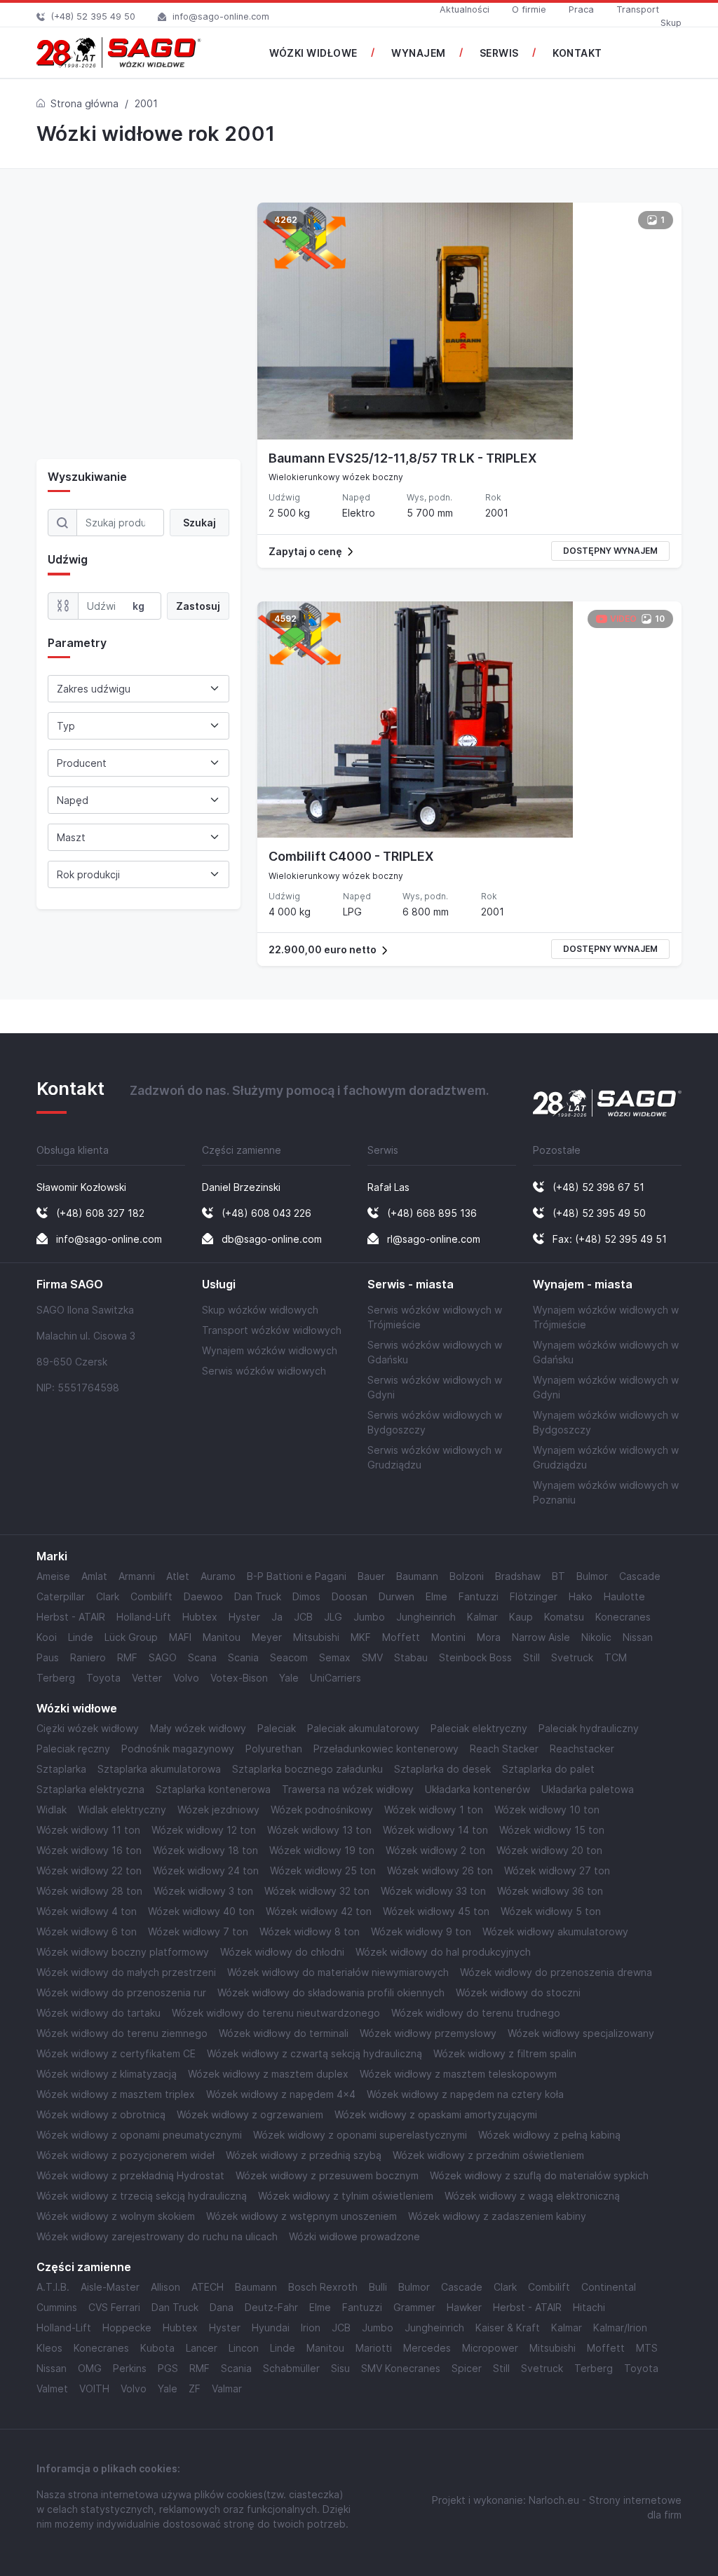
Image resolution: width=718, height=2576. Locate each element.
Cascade (640, 1576)
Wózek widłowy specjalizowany (581, 2033)
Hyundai (271, 2328)
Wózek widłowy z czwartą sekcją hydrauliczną (314, 2053)
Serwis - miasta (411, 1284)
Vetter (147, 1678)
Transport (638, 9)
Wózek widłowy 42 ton (319, 1911)
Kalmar (482, 1617)
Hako (581, 1596)
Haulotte (624, 1596)
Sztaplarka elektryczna (90, 1789)
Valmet (52, 2388)
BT (558, 1576)
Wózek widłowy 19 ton (322, 1850)
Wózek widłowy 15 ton (552, 1830)
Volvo (186, 1678)
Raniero (88, 1657)
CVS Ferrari (114, 2307)
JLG (333, 1617)
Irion (311, 2328)
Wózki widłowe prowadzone (354, 2236)
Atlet (178, 1576)
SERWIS (499, 53)
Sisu (340, 2368)
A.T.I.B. (53, 2287)
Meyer (267, 1637)
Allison (165, 2287)
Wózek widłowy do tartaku (99, 2013)
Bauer (371, 1576)
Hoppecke (127, 2328)
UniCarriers (336, 1678)
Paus (48, 1657)
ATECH (208, 2287)
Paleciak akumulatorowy (363, 1728)
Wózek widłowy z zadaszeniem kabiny (497, 2216)
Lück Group (131, 1637)
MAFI (180, 1637)
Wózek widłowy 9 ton (421, 1931)
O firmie (529, 9)
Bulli (378, 2287)
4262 (286, 220)
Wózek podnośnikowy (322, 1810)
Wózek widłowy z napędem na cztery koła (465, 2094)
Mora (489, 1637)
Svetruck (572, 1657)
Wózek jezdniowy (218, 1810)
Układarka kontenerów (477, 1789)
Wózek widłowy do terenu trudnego (476, 2013)
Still (531, 1657)
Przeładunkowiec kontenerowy (386, 1749)
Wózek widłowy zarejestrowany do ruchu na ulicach (157, 2236)
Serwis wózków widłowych (264, 1371)
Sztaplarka (61, 1769)
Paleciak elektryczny (479, 1728)
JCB (303, 1617)
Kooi (47, 1637)
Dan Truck (258, 1596)
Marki (52, 1556)
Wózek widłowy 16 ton (89, 1850)
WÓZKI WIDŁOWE (313, 53)
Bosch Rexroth (323, 2287)
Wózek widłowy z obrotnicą (101, 2114)
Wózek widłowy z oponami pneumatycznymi (139, 2135)
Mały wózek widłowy (198, 1728)
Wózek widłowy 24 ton (206, 1870)
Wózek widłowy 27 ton (557, 1870)
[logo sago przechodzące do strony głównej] (119, 53)
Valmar (227, 2388)
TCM (616, 1657)
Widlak (52, 1810)
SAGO (163, 1657)
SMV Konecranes (401, 2368)
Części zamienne (84, 2267)
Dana (222, 2307)
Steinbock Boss (475, 1657)
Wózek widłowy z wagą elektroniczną (532, 2196)
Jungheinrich (426, 1617)
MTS (647, 2348)
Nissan (638, 1637)
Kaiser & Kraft (508, 2328)
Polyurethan (274, 1749)
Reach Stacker (504, 1749)
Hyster (244, 1617)
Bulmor (592, 1576)
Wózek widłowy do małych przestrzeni (126, 1972)
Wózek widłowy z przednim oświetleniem (488, 2155)
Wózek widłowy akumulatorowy (555, 1931)
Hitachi (589, 2307)
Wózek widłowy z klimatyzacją (107, 2074)
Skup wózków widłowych (260, 1310)
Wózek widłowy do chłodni (282, 1952)
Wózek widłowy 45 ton (436, 1911)
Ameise (53, 1576)
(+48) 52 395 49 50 (93, 16)
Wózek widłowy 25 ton (323, 1870)
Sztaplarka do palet (548, 1769)
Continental (609, 2287)
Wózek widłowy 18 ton (205, 1850)
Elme (436, 1596)
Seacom (289, 1657)
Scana (202, 1657)
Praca (581, 9)
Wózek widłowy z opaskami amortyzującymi (436, 2114)
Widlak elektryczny (122, 1810)
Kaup (521, 1617)
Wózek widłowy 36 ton (550, 1891)
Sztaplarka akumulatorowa (159, 1769)
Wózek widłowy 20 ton (549, 1850)
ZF (195, 2388)
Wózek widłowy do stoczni (518, 1992)
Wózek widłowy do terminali (284, 2033)
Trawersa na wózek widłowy (348, 1789)
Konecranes (623, 1617)
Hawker (464, 2307)
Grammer (414, 2307)
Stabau (411, 1657)
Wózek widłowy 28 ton (89, 1891)
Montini (448, 1637)
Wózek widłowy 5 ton (551, 1911)
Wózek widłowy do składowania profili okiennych (331, 1992)
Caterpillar (61, 1596)
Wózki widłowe (77, 1709)
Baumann (417, 1576)
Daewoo (203, 1596)
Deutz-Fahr (271, 2307)
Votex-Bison (239, 1678)
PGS (168, 2368)
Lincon (244, 2348)
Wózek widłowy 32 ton (317, 1891)
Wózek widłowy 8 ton (310, 1931)
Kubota (157, 2348)
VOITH (94, 2388)
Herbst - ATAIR (71, 1617)
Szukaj (199, 523)
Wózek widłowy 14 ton (435, 1830)
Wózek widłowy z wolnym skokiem (116, 2216)
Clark (108, 1596)
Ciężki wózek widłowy (88, 1728)
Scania (243, 1657)
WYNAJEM (419, 53)
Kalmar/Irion (620, 2328)
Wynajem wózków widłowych (270, 1350)
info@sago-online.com (221, 16)
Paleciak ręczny (73, 1749)
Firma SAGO (70, 1284)
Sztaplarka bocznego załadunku (307, 1769)
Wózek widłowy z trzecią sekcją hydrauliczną (142, 2196)
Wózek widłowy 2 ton (435, 1850)
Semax (335, 1657)
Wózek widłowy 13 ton (319, 1830)
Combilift (151, 1596)
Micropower (490, 2348)
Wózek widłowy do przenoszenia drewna (556, 1972)
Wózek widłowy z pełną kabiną (549, 2135)
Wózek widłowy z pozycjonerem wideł (126, 2155)
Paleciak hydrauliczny (589, 1728)
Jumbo (369, 1617)
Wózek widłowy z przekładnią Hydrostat (130, 2175)
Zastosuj (198, 606)
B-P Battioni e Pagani (297, 1576)
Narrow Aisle (541, 1637)
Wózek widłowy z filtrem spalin (505, 2053)
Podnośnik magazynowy (178, 1749)
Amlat (94, 1576)
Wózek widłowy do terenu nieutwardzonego (276, 2013)
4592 (285, 619)
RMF (127, 1657)
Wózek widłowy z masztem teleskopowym (458, 2074)
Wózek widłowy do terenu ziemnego (122, 2033)
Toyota (103, 1678)
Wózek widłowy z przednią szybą (304, 2155)
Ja (277, 1617)
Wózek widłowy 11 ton (88, 1830)
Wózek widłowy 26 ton (440, 1870)
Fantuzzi (479, 1596)
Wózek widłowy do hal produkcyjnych (443, 1952)
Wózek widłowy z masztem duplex (268, 2074)
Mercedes (427, 2348)
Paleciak (277, 1728)
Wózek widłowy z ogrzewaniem (250, 2114)
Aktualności (465, 9)
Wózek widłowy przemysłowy (428, 2033)
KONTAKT (577, 53)
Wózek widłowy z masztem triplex (116, 2094)
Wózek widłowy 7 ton (198, 1931)
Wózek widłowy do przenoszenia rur (121, 1992)
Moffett (401, 1637)
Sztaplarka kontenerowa (213, 1789)
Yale (289, 1678)
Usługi (219, 1284)
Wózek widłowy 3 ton (203, 1891)
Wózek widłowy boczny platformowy (123, 1952)
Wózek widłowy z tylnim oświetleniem (346, 2196)
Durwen (397, 1596)
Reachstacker (582, 1749)
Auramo (218, 1576)
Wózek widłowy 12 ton (204, 1830)
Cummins (57, 2307)
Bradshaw (518, 1576)
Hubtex (200, 1617)
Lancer (202, 2348)
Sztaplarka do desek (442, 1769)
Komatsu (564, 1617)
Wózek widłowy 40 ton (201, 1911)
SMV (372, 1657)
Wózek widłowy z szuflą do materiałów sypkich (539, 2175)
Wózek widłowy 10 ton (547, 1810)
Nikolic (596, 1637)
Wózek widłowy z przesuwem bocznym (327, 2175)
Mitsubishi (316, 1637)
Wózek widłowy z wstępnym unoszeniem (302, 2216)
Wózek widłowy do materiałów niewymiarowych (338, 1972)
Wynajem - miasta (583, 1284)
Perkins (130, 2368)
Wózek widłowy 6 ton (87, 1931)
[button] (469, 551)
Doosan (350, 1596)
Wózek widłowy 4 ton (87, 1911)
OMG (90, 2368)
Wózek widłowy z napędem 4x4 (281, 2094)
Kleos (49, 2348)
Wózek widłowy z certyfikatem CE (116, 2053)
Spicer (467, 2368)
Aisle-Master (110, 2287)
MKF (361, 1637)
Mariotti (374, 2348)
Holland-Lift (144, 1617)
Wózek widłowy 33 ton (433, 1891)
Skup (671, 23)
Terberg (56, 1678)
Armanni (137, 1576)
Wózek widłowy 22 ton (89, 1870)
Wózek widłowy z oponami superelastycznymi (360, 2135)
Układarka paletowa (588, 1789)
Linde (81, 1637)
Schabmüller (291, 2368)
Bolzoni (467, 1576)
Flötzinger (534, 1596)
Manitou (222, 1637)
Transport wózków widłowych (272, 1330)
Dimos (306, 1596)
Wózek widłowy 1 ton (434, 1810)
